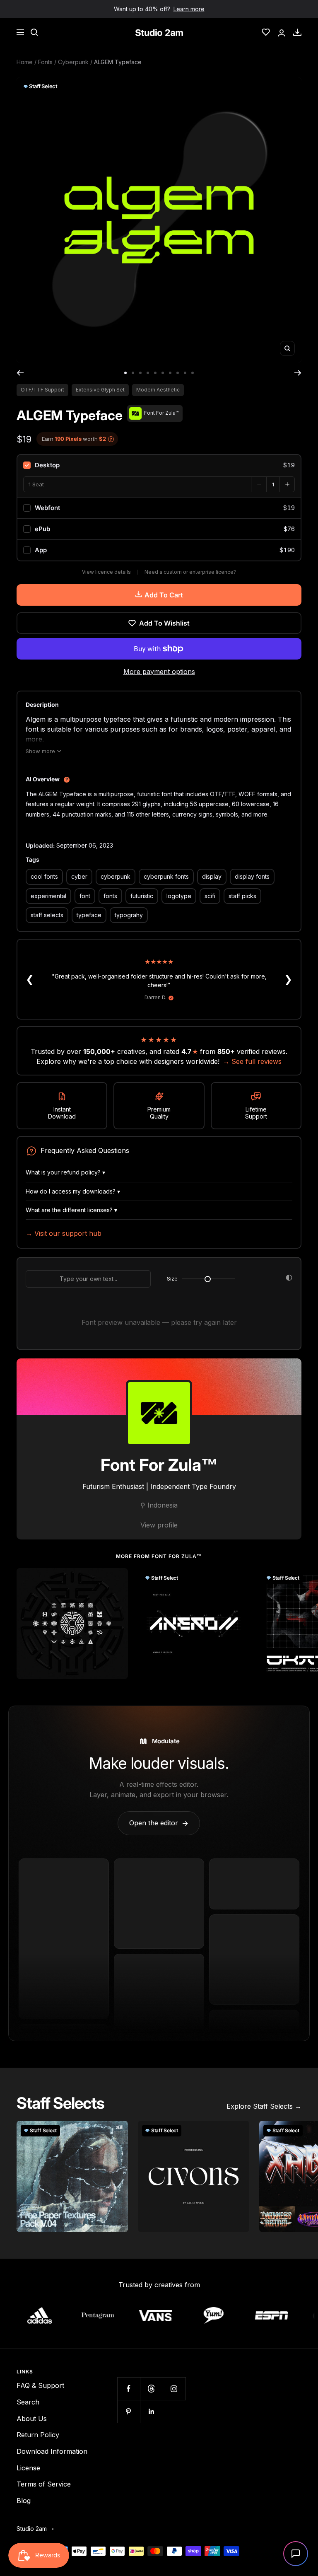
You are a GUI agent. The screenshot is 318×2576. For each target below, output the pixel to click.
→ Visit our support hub (64, 1233)
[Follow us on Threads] (151, 2389)
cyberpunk (116, 876)
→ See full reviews (252, 1061)
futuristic (142, 896)
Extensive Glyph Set (100, 390)
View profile (159, 1525)
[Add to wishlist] (117, 1579)
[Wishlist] (266, 32)
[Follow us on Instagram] (174, 2389)
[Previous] (20, 373)
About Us (32, 2419)
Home (25, 62)
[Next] (298, 373)
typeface (89, 915)
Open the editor (159, 1823)
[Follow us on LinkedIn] (151, 2411)
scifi (210, 896)
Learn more (189, 9)
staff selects (47, 915)
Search (28, 2402)
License (28, 2468)
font (85, 896)
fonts (110, 896)
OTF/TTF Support (42, 390)
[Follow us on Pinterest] (129, 2411)
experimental (48, 896)
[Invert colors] (289, 1279)
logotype (179, 896)
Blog (24, 2501)
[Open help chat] (296, 2554)
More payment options (159, 672)
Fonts (45, 62)
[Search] (34, 32)
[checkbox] (159, 465)
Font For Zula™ (159, 1465)
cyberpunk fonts (166, 876)
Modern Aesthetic (158, 390)
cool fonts (44, 876)
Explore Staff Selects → (264, 2106)
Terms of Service (44, 2484)
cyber (79, 876)
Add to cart (164, 595)
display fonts (252, 876)
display (212, 876)
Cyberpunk (73, 62)
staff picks (242, 896)
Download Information (52, 2451)
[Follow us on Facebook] (129, 2389)
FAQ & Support (40, 2385)
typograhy (129, 915)
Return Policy (38, 2435)
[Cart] (297, 32)
